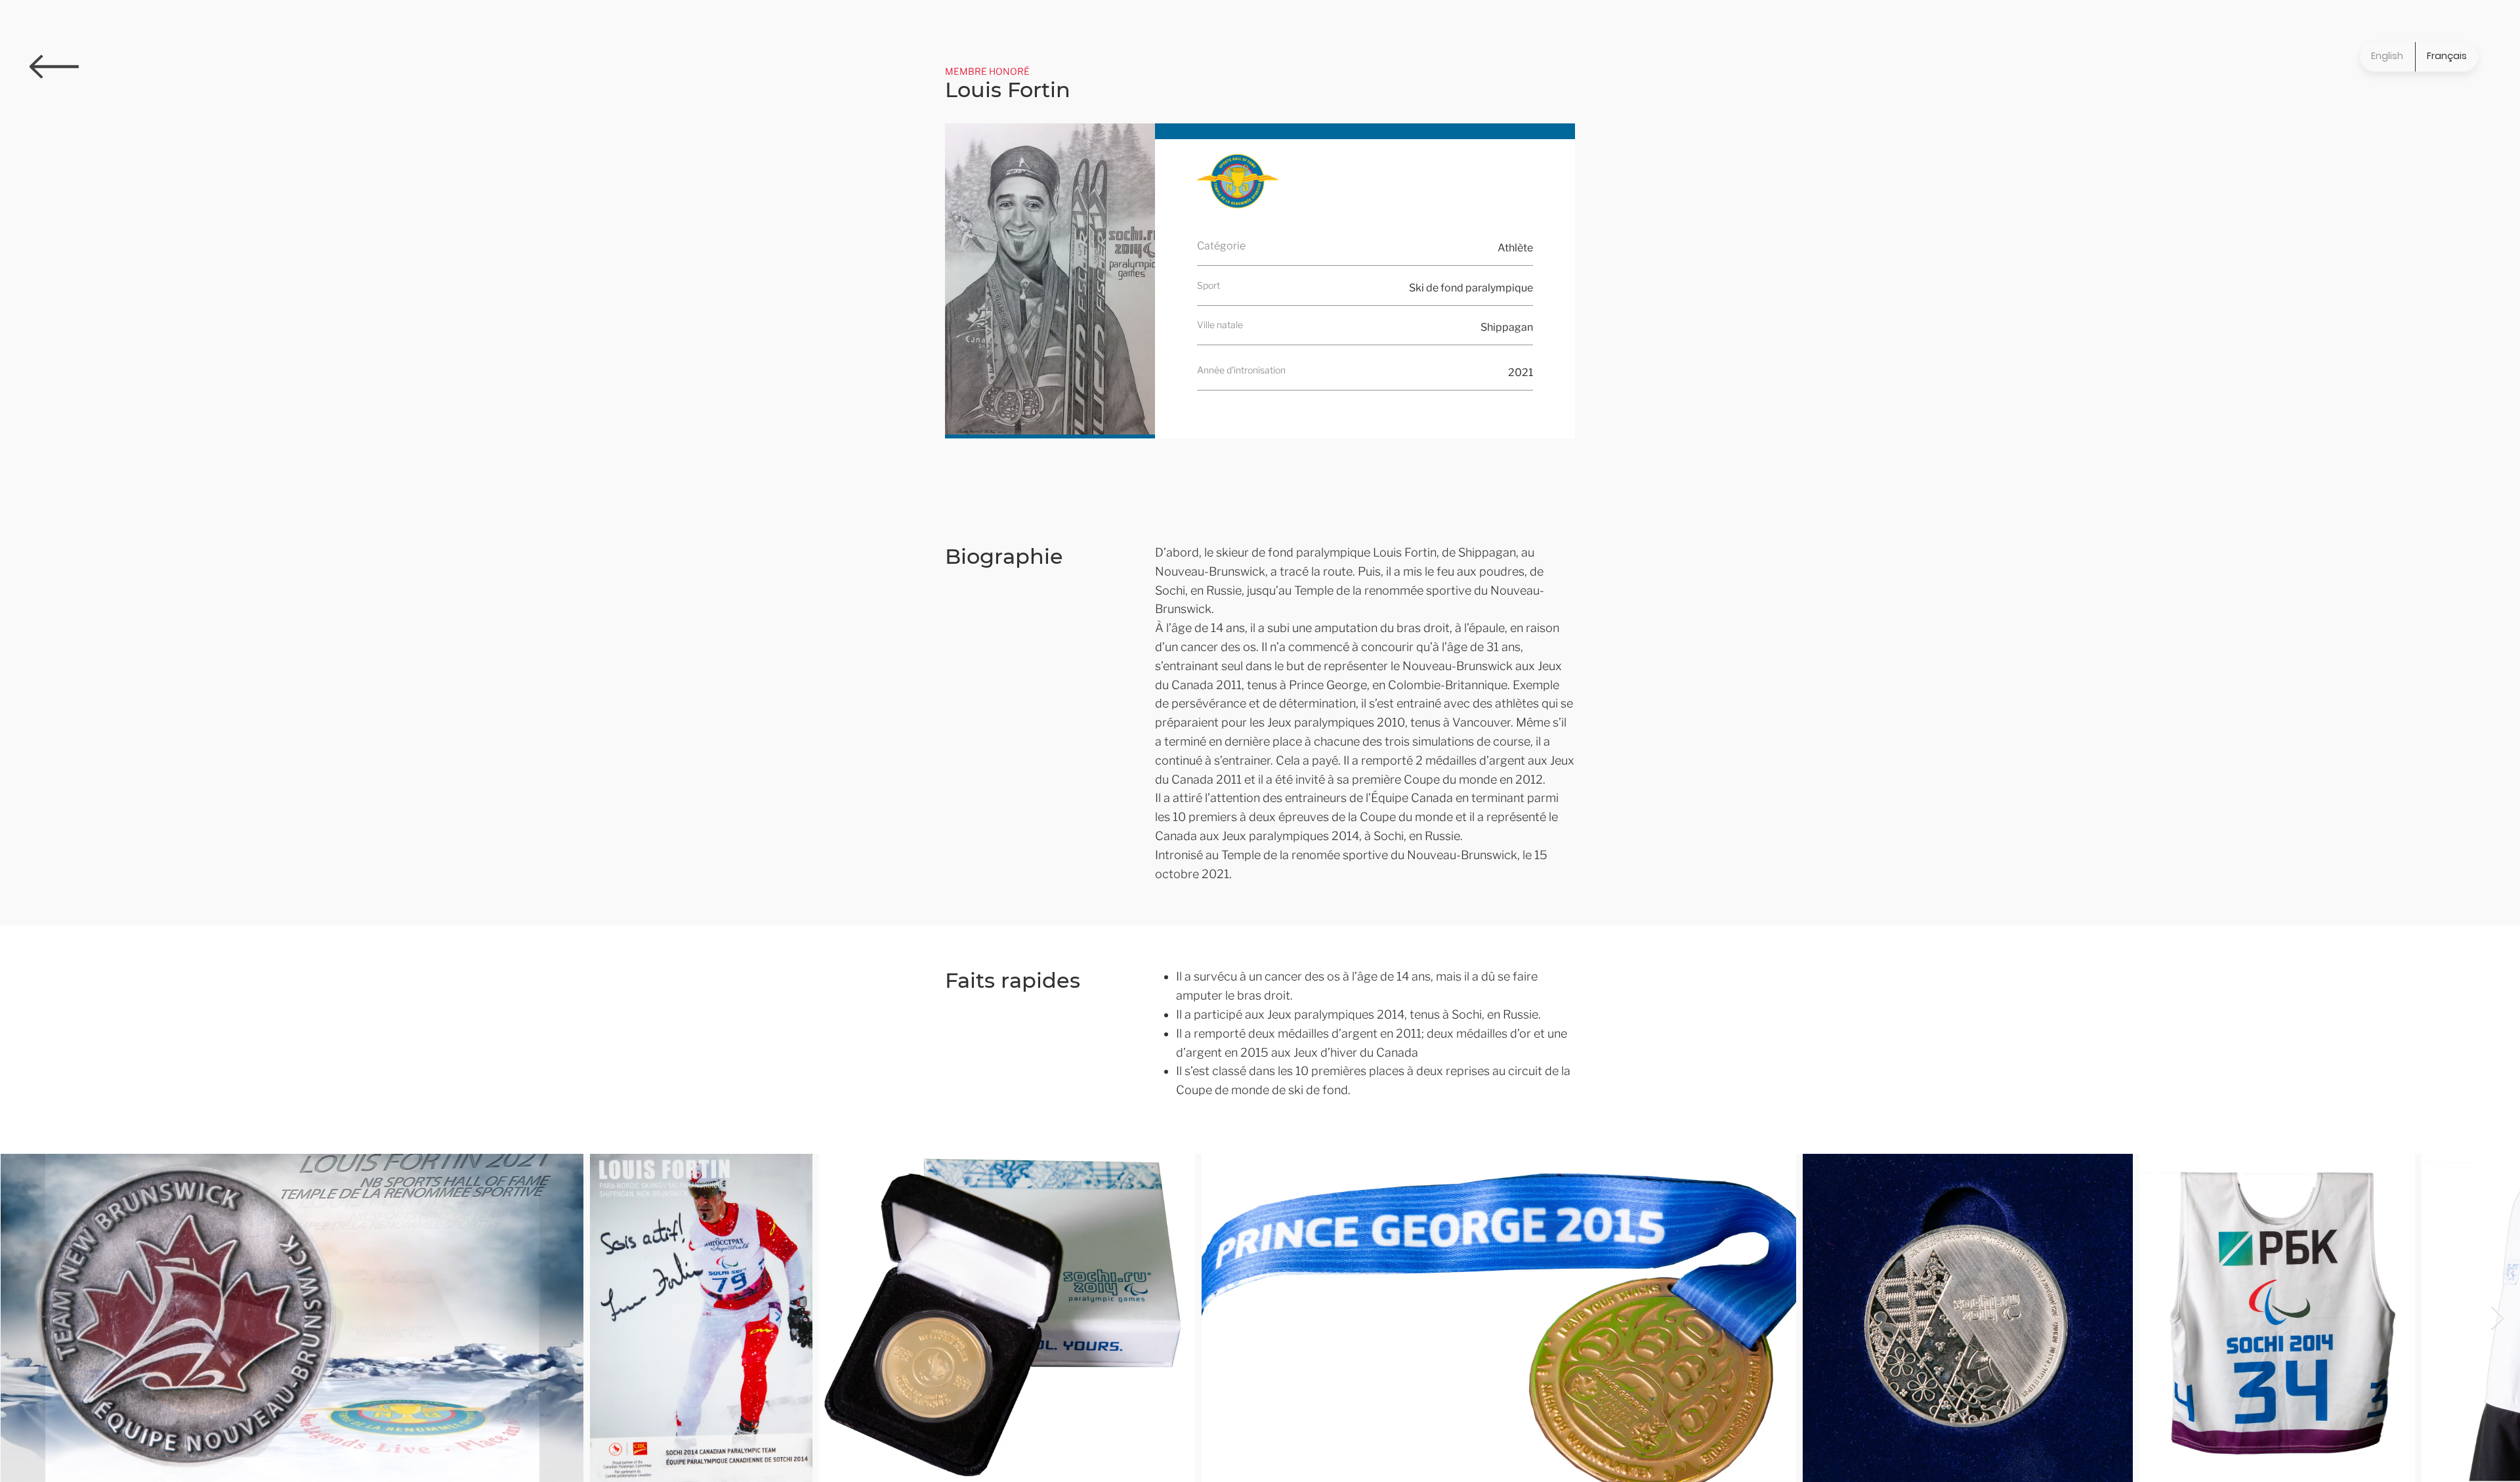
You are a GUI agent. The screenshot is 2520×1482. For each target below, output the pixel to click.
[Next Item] (2497, 1318)
